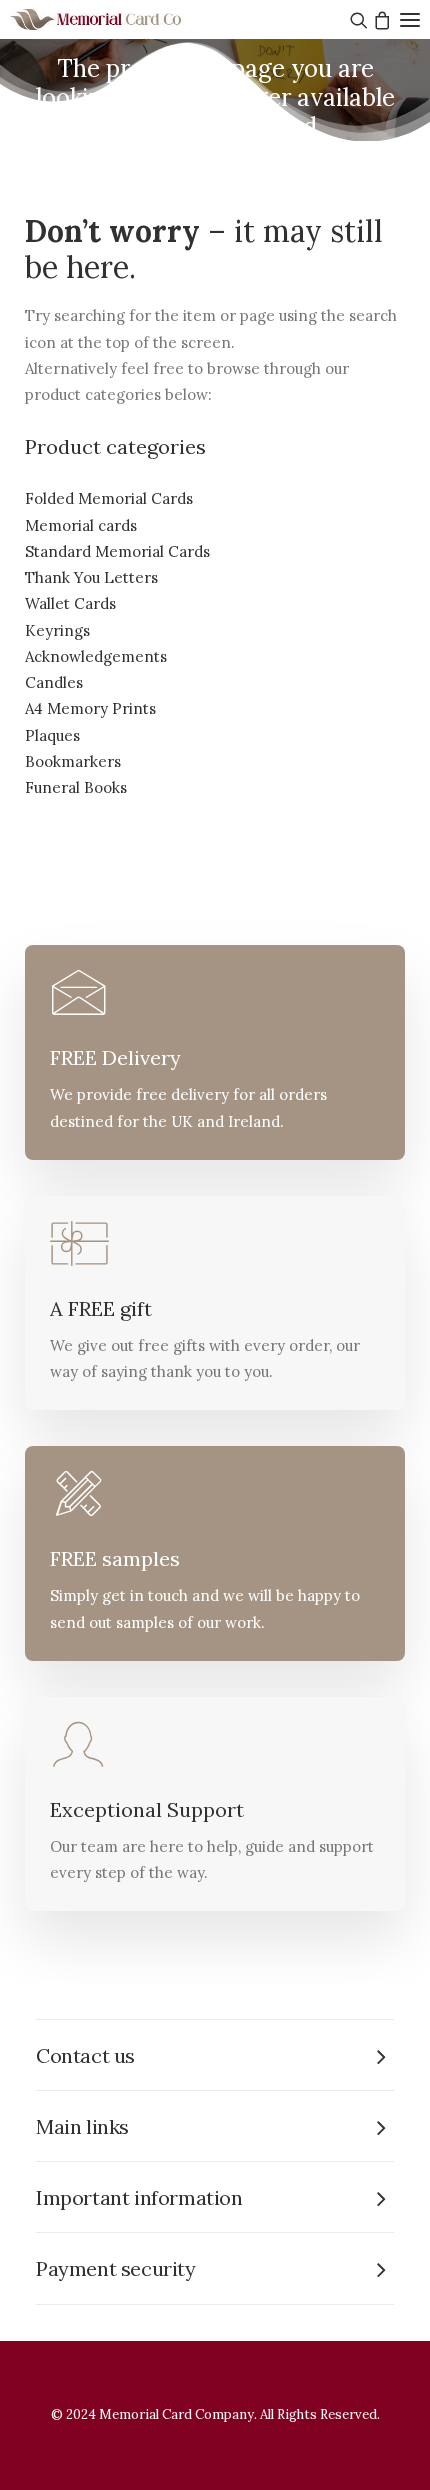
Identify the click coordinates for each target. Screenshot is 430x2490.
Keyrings (57, 630)
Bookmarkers (73, 761)
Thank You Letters (91, 577)
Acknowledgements (96, 656)
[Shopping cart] (379, 20)
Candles (54, 682)
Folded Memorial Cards (109, 498)
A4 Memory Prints (90, 708)
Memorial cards (81, 525)
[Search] (356, 20)
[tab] (215, 2055)
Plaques (52, 735)
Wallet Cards (70, 603)
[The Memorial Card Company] (120, 19)
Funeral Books (76, 787)
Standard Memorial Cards (117, 551)
